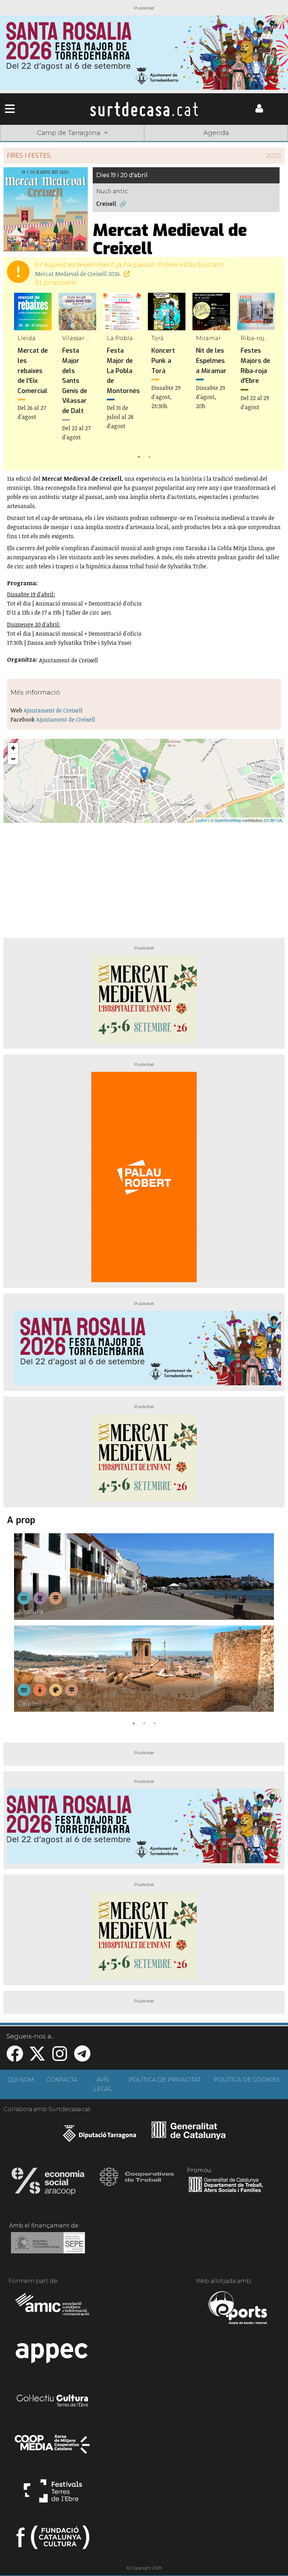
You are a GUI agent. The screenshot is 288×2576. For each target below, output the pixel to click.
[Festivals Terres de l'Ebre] (53, 2494)
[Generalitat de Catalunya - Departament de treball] (226, 2192)
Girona (86, 144)
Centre (144, 144)
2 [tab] (149, 456)
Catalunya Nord (29, 144)
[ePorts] (238, 2309)
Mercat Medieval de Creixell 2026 (78, 274)
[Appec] (53, 2355)
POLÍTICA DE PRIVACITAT (165, 2080)
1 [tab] (139, 456)
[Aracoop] (48, 2183)
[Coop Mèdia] (53, 2448)
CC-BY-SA (273, 820)
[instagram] (60, 2058)
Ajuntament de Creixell (53, 710)
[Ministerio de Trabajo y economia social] (48, 2248)
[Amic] (53, 2309)
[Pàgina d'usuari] (259, 111)
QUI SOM (21, 2080)
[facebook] (15, 2058)
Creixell (106, 204)
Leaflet (201, 820)
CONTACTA (62, 2080)
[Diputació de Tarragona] (100, 2137)
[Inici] (144, 109)
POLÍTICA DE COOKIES (247, 2080)
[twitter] (37, 2058)
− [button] (13, 759)
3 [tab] (155, 1723)
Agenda (216, 133)
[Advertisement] (144, 878)
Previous (19, 377)
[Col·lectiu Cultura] (53, 2401)
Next (269, 377)
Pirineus (202, 144)
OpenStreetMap (228, 820)
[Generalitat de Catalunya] (188, 2137)
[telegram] (82, 2058)
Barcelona (259, 144)
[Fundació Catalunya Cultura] (53, 2540)
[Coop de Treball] (137, 2183)
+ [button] (13, 748)
